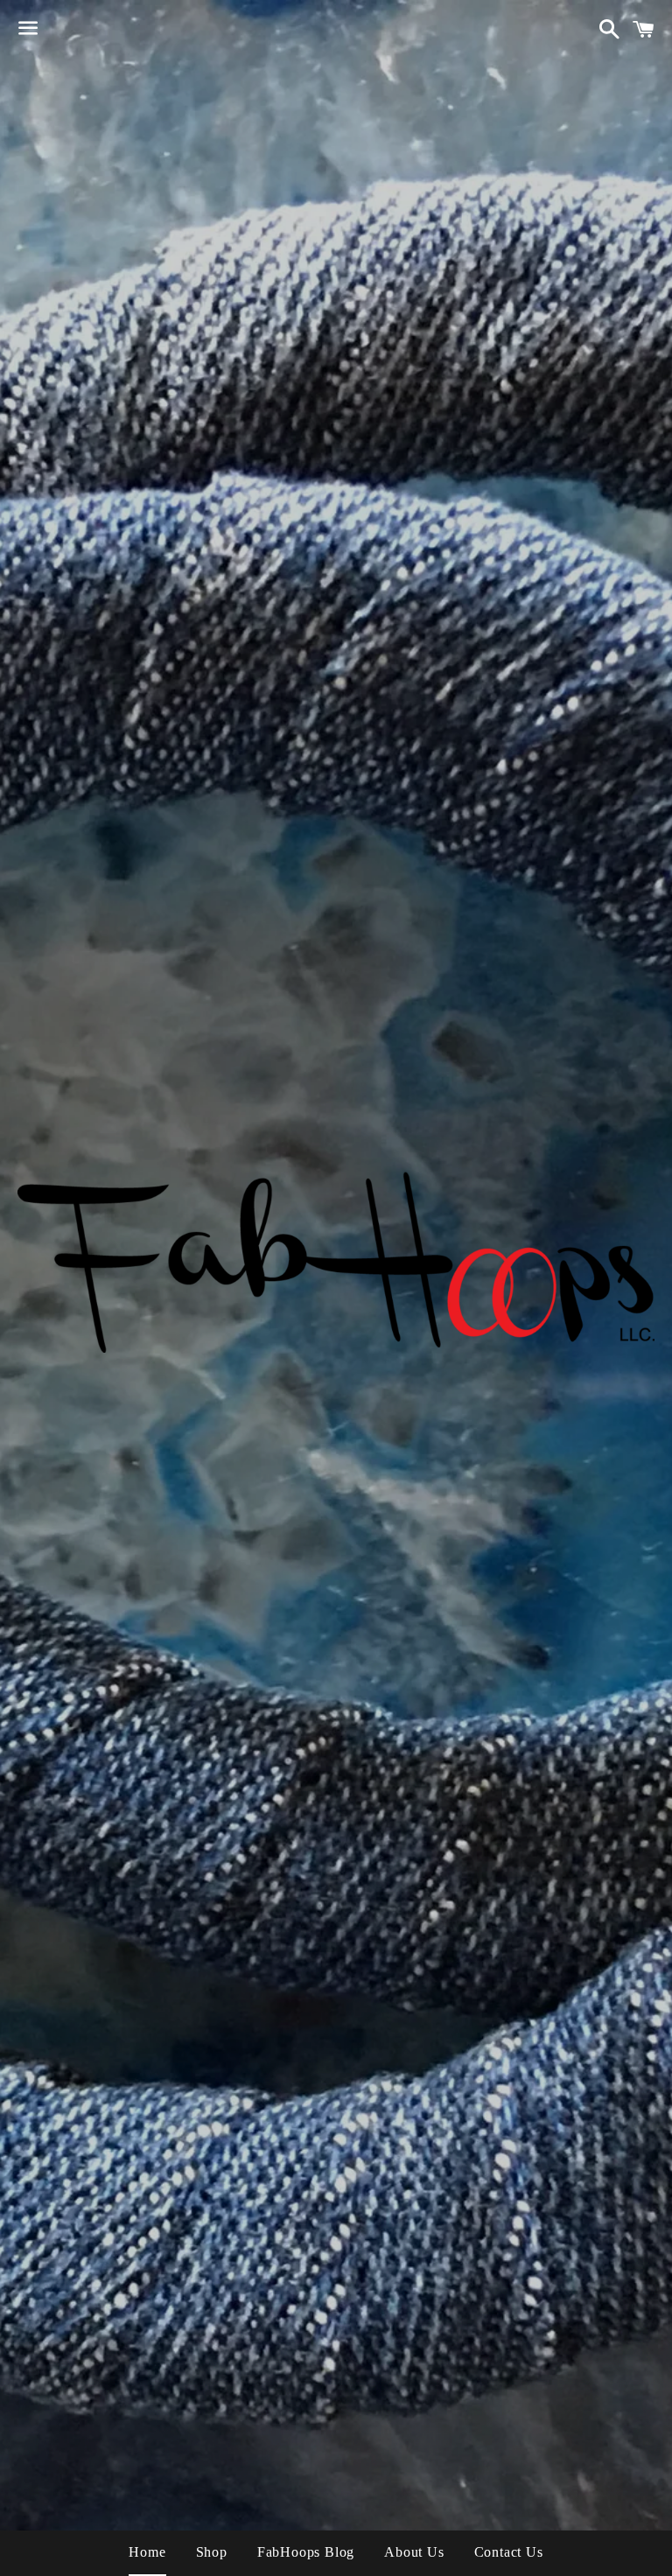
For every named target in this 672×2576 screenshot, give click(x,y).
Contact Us (509, 2552)
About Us (414, 2552)
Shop (212, 2552)
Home (147, 2552)
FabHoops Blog (306, 2552)
